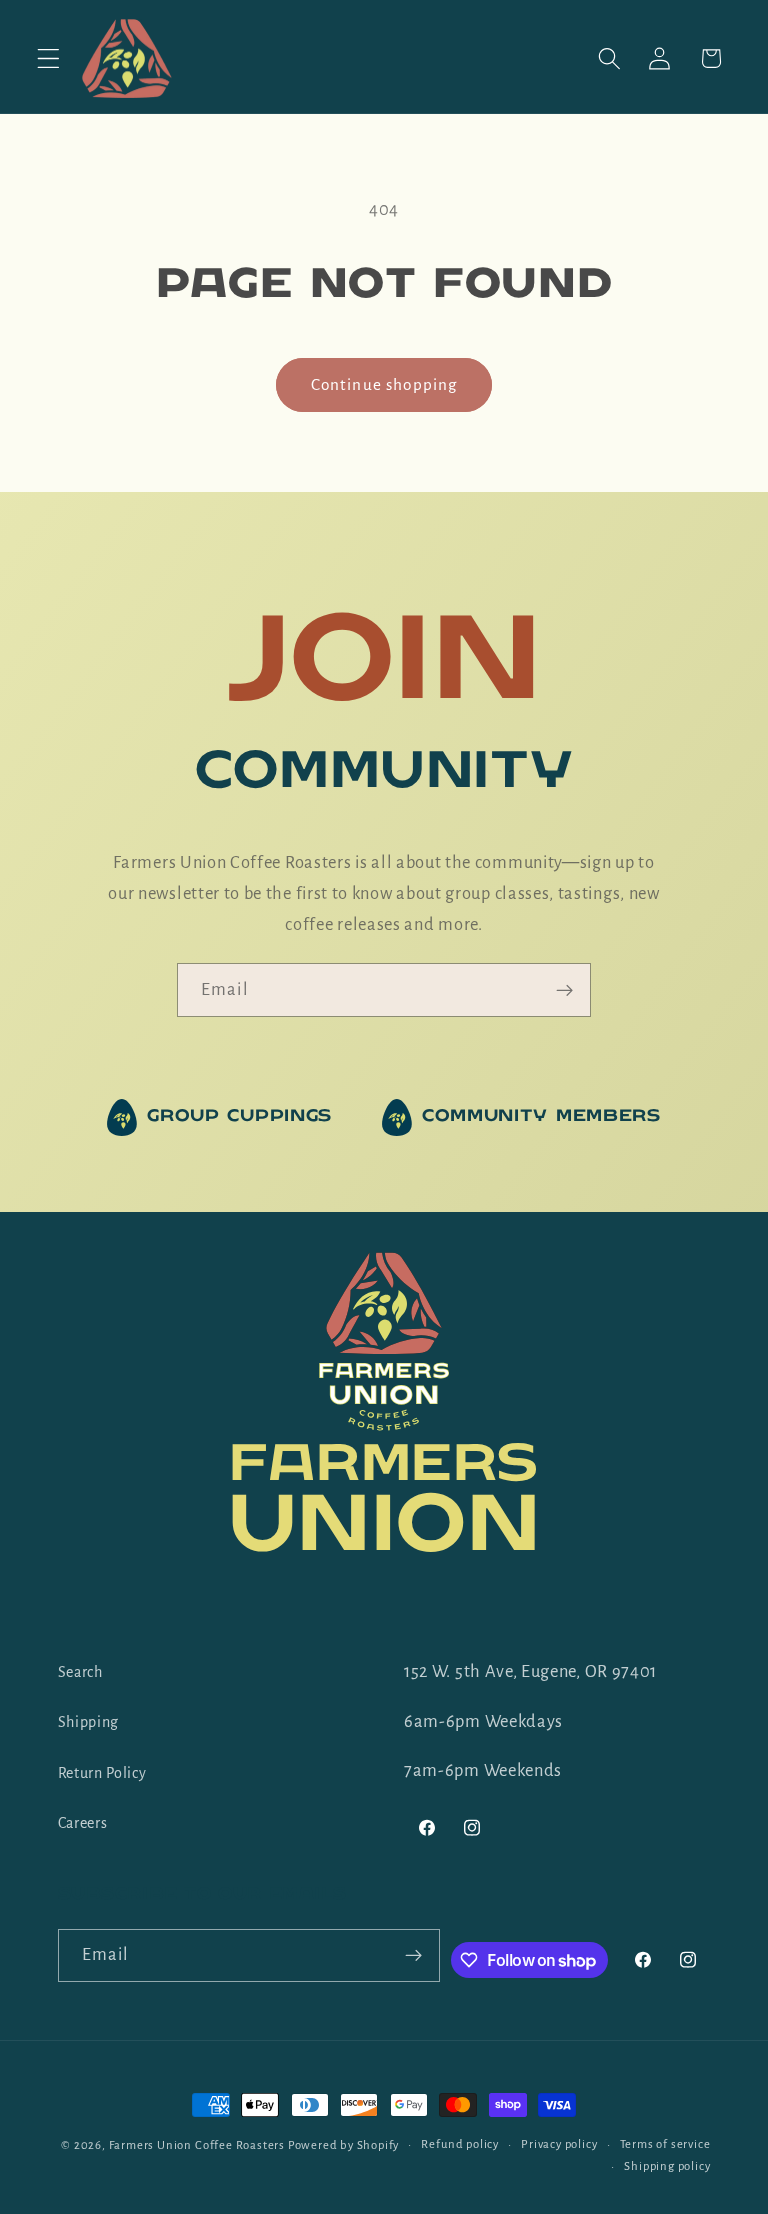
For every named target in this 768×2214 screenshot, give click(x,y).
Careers (83, 1823)
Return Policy (102, 1773)
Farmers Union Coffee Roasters (197, 2145)
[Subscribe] (564, 990)
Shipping (89, 1722)
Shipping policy (667, 2166)
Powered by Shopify (344, 2145)
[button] (48, 58)
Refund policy (459, 2144)
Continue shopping (384, 384)
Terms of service (665, 2144)
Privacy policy (559, 2144)
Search (80, 1672)
